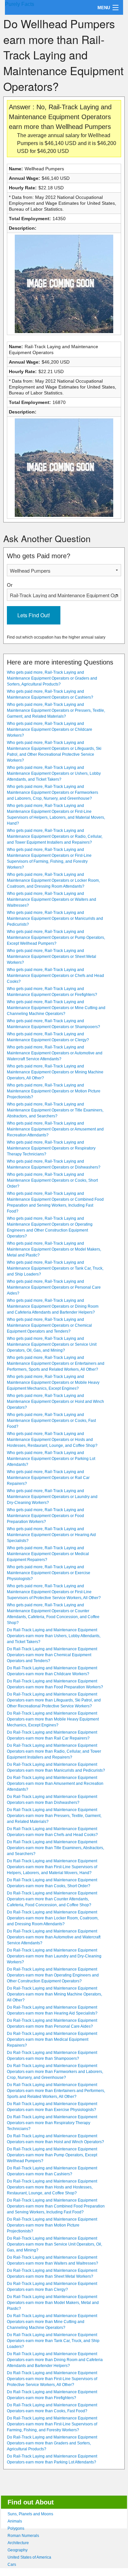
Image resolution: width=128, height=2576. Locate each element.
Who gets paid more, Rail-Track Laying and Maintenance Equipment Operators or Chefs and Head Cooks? (55, 976)
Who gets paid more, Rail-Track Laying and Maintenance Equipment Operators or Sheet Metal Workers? (52, 957)
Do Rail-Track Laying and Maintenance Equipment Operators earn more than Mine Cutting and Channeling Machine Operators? (52, 2322)
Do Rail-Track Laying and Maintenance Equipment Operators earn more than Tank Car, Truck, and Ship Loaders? (53, 2341)
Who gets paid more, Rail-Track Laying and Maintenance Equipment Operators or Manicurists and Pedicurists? (55, 918)
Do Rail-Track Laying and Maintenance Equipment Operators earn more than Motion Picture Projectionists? (52, 2225)
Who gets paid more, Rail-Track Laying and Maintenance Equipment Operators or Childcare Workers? (50, 729)
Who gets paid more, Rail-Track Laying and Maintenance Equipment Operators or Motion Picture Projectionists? (54, 1091)
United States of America (29, 2557)
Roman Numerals (23, 2536)
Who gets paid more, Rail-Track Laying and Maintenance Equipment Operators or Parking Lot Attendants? (51, 1459)
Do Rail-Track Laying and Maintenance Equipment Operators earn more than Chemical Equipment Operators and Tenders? (52, 1655)
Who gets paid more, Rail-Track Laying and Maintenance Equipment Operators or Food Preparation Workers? (45, 1516)
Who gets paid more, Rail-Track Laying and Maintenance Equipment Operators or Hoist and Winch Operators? (55, 1402)
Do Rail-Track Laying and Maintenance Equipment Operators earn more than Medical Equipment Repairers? (52, 2039)
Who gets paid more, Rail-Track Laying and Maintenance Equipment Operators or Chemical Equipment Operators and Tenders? (49, 1325)
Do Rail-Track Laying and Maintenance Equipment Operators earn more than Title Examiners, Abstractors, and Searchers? (55, 1848)
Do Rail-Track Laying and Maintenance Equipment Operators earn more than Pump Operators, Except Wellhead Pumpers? (52, 2155)
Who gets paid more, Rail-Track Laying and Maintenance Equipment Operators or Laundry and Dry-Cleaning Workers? (52, 1497)
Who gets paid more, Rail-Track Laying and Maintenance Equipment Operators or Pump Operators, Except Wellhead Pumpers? (56, 938)
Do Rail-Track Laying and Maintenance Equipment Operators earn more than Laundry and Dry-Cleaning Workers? (54, 1956)
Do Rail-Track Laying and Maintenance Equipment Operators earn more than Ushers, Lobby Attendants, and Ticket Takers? (54, 1636)
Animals (15, 2521)
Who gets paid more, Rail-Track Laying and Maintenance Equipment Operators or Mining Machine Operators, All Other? (55, 1072)
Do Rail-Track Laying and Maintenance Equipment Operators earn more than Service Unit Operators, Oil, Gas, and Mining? (54, 2244)
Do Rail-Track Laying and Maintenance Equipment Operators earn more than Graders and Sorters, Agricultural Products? (52, 2443)
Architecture (18, 2543)
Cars (12, 2565)
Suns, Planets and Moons (30, 2514)
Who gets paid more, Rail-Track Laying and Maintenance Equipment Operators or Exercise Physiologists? (49, 1573)
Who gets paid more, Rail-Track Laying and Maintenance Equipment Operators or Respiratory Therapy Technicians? (51, 1148)
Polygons (16, 2528)
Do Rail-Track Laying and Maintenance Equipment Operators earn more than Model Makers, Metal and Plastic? (53, 2303)
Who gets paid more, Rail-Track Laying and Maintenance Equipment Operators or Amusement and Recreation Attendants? (55, 1129)
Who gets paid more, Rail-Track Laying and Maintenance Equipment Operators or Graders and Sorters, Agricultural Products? (52, 678)
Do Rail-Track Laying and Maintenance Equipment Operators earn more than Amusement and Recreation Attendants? (55, 1784)
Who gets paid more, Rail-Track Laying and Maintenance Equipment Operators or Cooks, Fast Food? (51, 1421)
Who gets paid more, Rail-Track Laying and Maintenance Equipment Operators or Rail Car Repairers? (48, 1478)
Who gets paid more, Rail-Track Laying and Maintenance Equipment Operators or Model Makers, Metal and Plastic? (54, 1249)
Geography (18, 2550)
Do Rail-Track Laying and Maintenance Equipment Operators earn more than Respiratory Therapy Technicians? (52, 2123)
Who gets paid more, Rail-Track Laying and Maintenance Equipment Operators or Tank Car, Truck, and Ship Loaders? (55, 1268)
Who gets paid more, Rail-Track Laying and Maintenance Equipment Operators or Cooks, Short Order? (52, 1180)
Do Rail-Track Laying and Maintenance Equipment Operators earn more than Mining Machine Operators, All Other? (54, 1994)
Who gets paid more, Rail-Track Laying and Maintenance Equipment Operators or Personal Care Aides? (54, 1287)
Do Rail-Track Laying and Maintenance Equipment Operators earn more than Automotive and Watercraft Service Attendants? (54, 1937)
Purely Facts (20, 4)
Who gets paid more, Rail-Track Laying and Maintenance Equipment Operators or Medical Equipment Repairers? (48, 1554)
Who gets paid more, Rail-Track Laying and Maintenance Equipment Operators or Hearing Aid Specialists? (51, 1535)
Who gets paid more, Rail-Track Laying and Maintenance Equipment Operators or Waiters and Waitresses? (52, 899)
